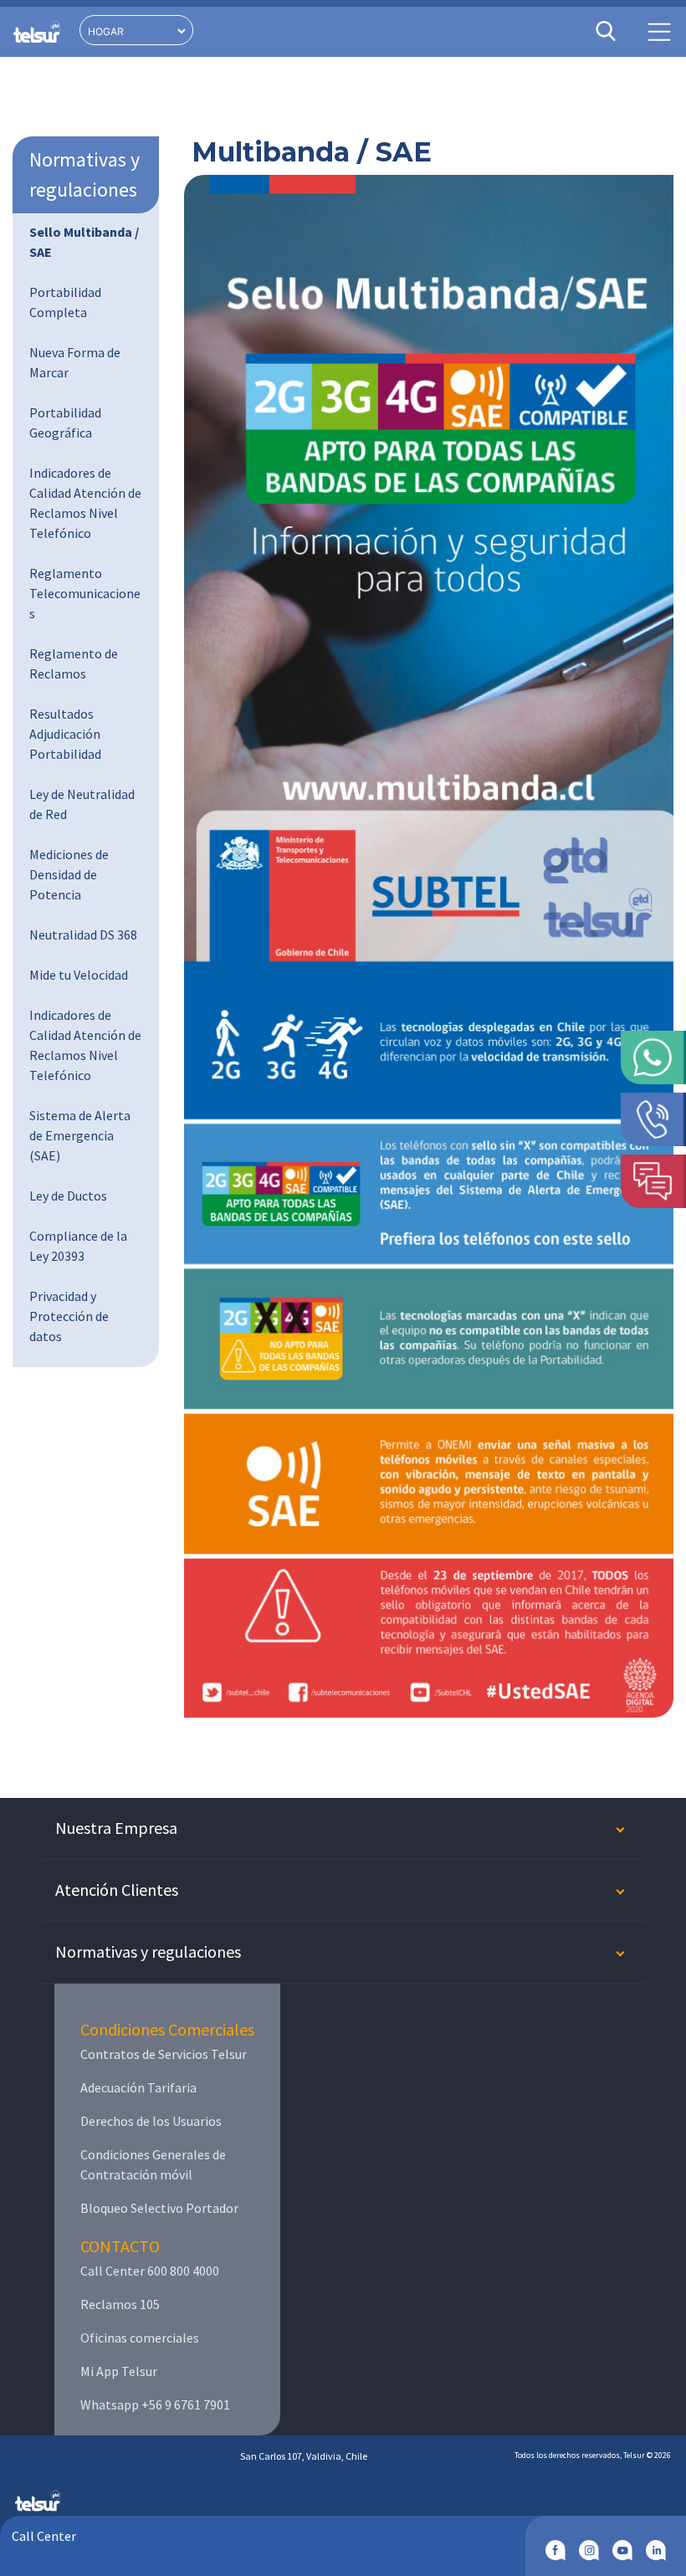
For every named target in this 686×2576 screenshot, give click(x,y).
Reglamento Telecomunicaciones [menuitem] (85, 593)
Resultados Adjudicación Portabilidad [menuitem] (65, 734)
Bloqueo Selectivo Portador (159, 2208)
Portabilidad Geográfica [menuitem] (65, 423)
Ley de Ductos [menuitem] (68, 1196)
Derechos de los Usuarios (151, 2121)
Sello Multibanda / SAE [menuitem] (84, 242)
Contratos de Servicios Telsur (164, 2054)
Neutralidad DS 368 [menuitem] (83, 935)
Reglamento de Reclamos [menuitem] (74, 663)
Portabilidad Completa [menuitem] (65, 302)
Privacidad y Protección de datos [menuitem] (69, 1316)
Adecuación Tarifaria (138, 2087)
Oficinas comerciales (140, 2338)
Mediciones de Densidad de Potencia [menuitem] (69, 874)
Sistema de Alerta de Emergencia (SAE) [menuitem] (80, 1135)
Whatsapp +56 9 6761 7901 (155, 2404)
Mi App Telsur (119, 2371)
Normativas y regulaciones (84, 174)
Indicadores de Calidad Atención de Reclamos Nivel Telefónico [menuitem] (85, 503)
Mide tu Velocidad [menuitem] (79, 975)
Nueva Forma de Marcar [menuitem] (75, 362)
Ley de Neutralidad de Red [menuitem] (82, 804)
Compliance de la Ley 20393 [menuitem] (78, 1246)
